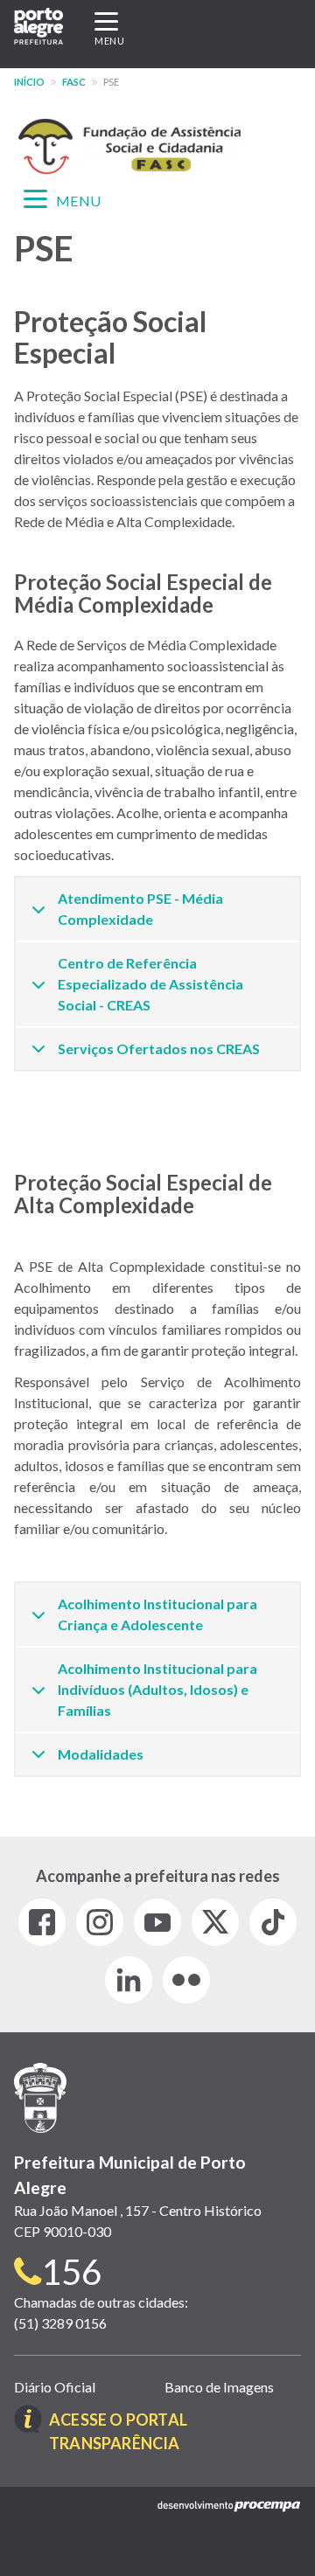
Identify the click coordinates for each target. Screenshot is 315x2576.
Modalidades (101, 1754)
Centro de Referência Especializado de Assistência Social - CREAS (150, 984)
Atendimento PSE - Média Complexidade (140, 909)
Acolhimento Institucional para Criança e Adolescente (157, 1614)
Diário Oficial (55, 2387)
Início (29, 82)
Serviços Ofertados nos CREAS (159, 1048)
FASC (74, 82)
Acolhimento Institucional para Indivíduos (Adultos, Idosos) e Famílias (157, 1689)
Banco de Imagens (219, 2387)
